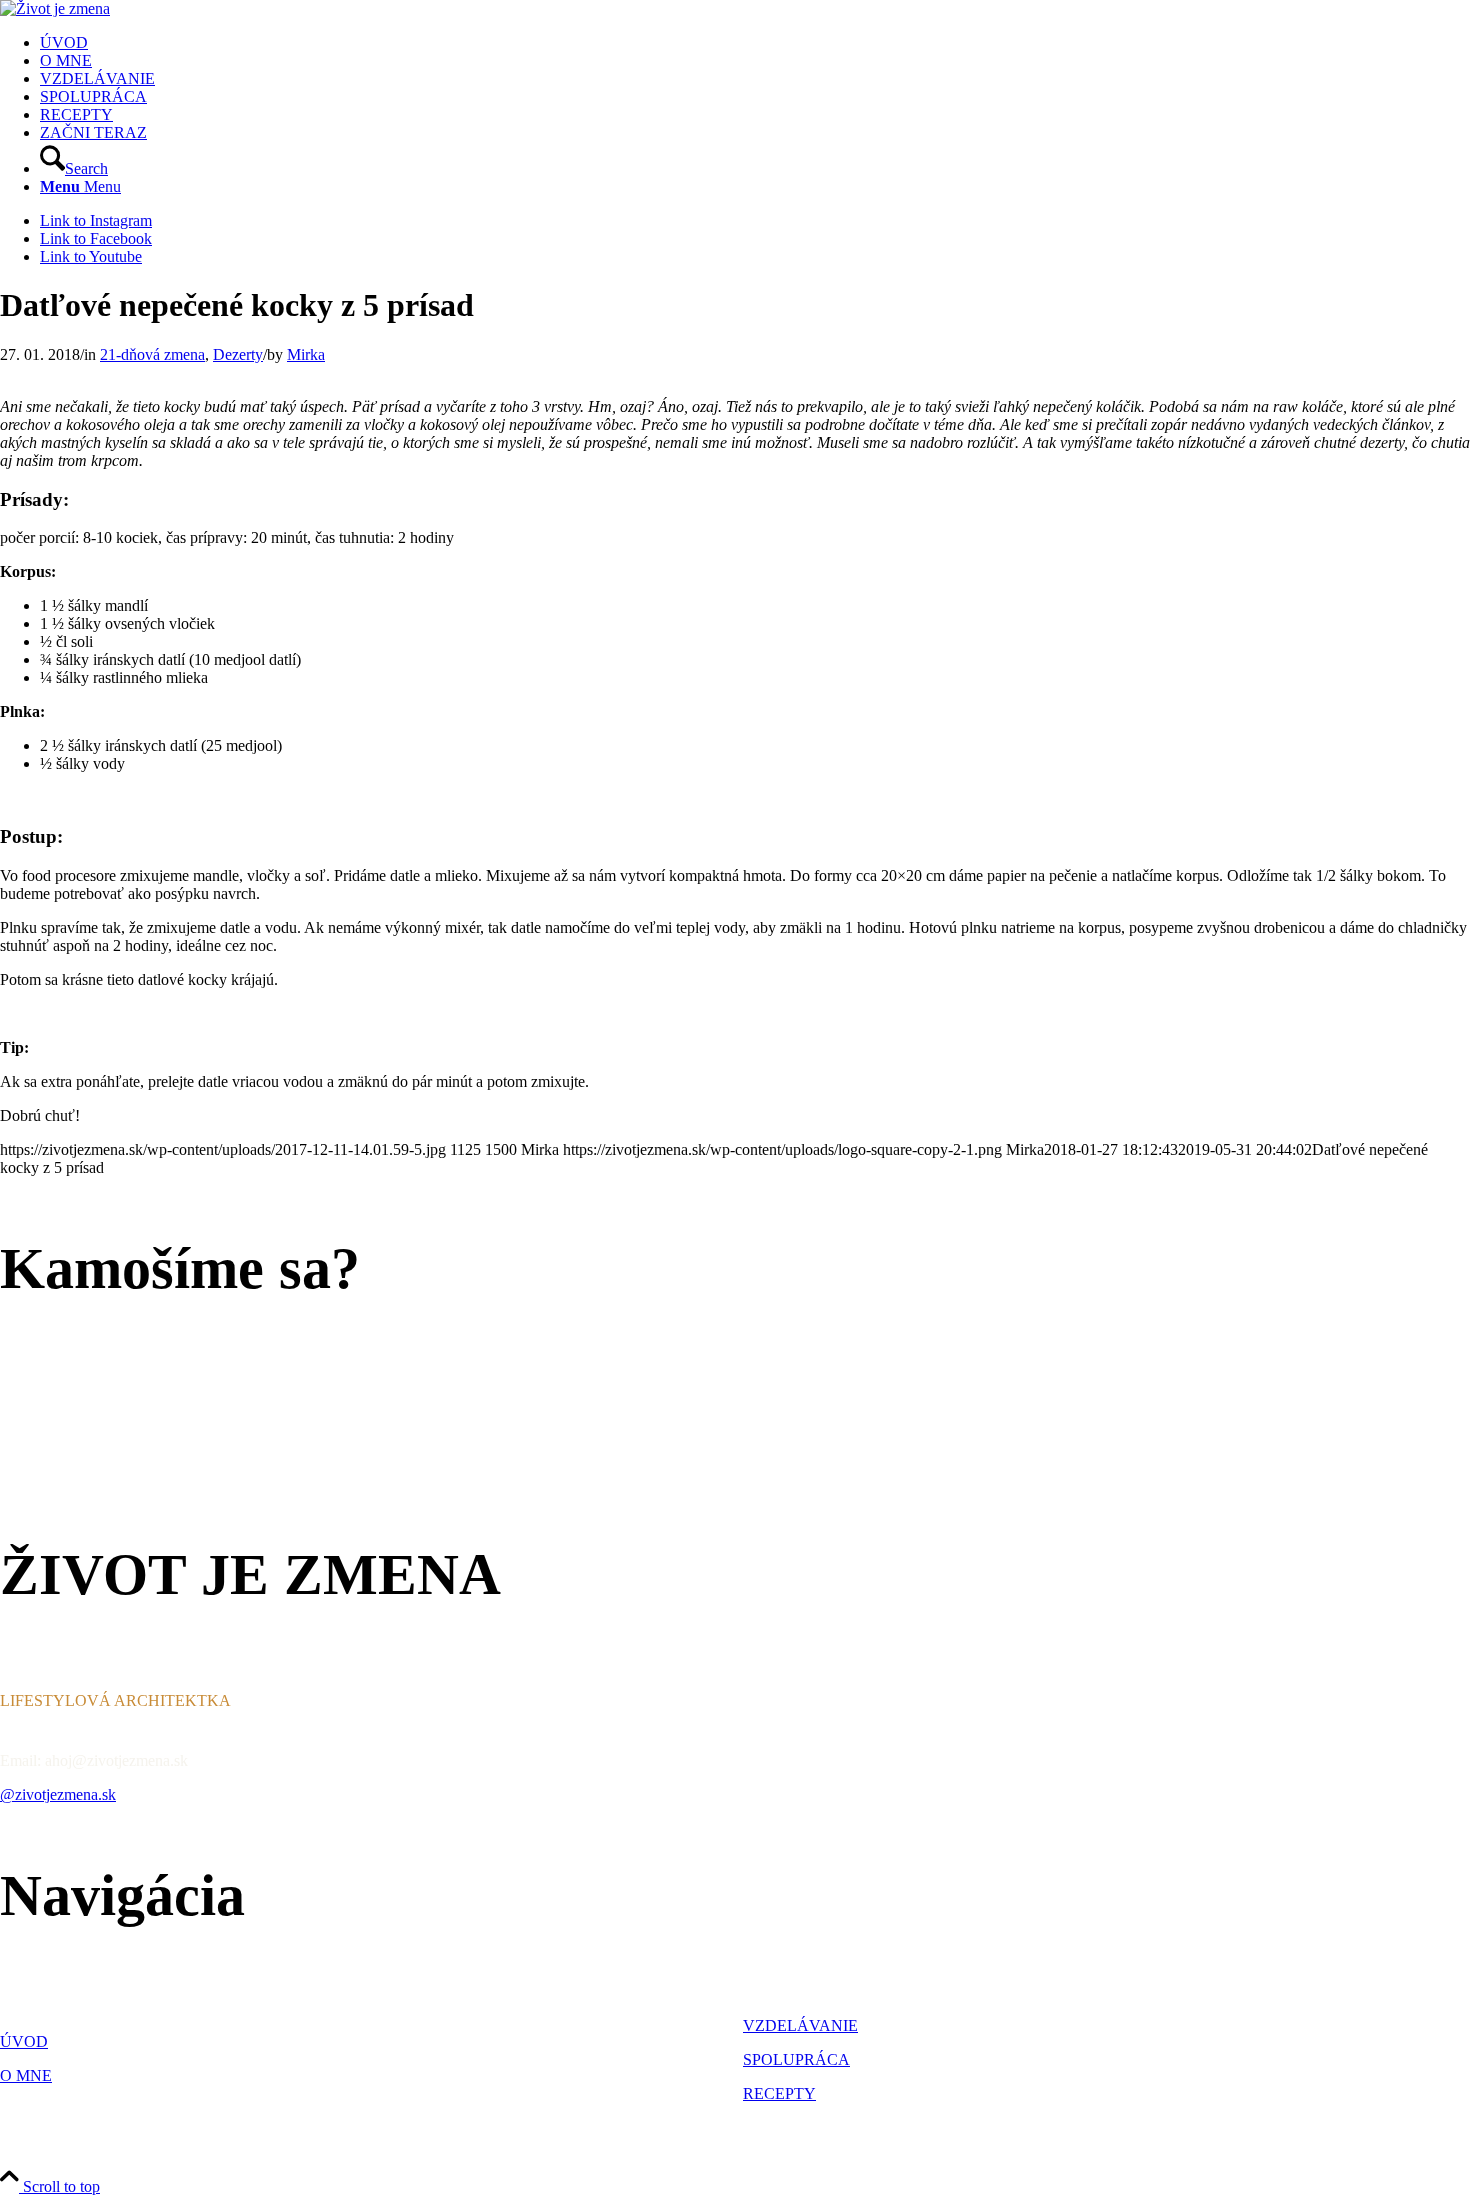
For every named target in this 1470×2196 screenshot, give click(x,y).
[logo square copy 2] (55, 8)
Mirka (306, 354)
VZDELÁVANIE (800, 2025)
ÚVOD (24, 2041)
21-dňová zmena (152, 354)
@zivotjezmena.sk (58, 1794)
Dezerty (238, 354)
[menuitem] (755, 43)
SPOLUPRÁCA (796, 2059)
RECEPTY (779, 2093)
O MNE (26, 2075)
